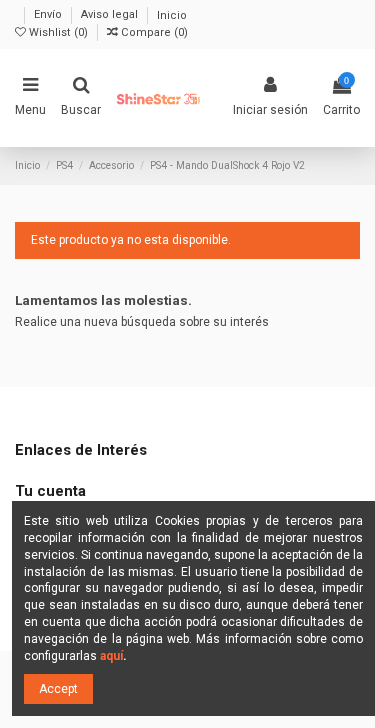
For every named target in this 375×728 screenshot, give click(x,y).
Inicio (172, 15)
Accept (58, 689)
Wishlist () (58, 32)
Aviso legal (111, 15)
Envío (49, 15)
